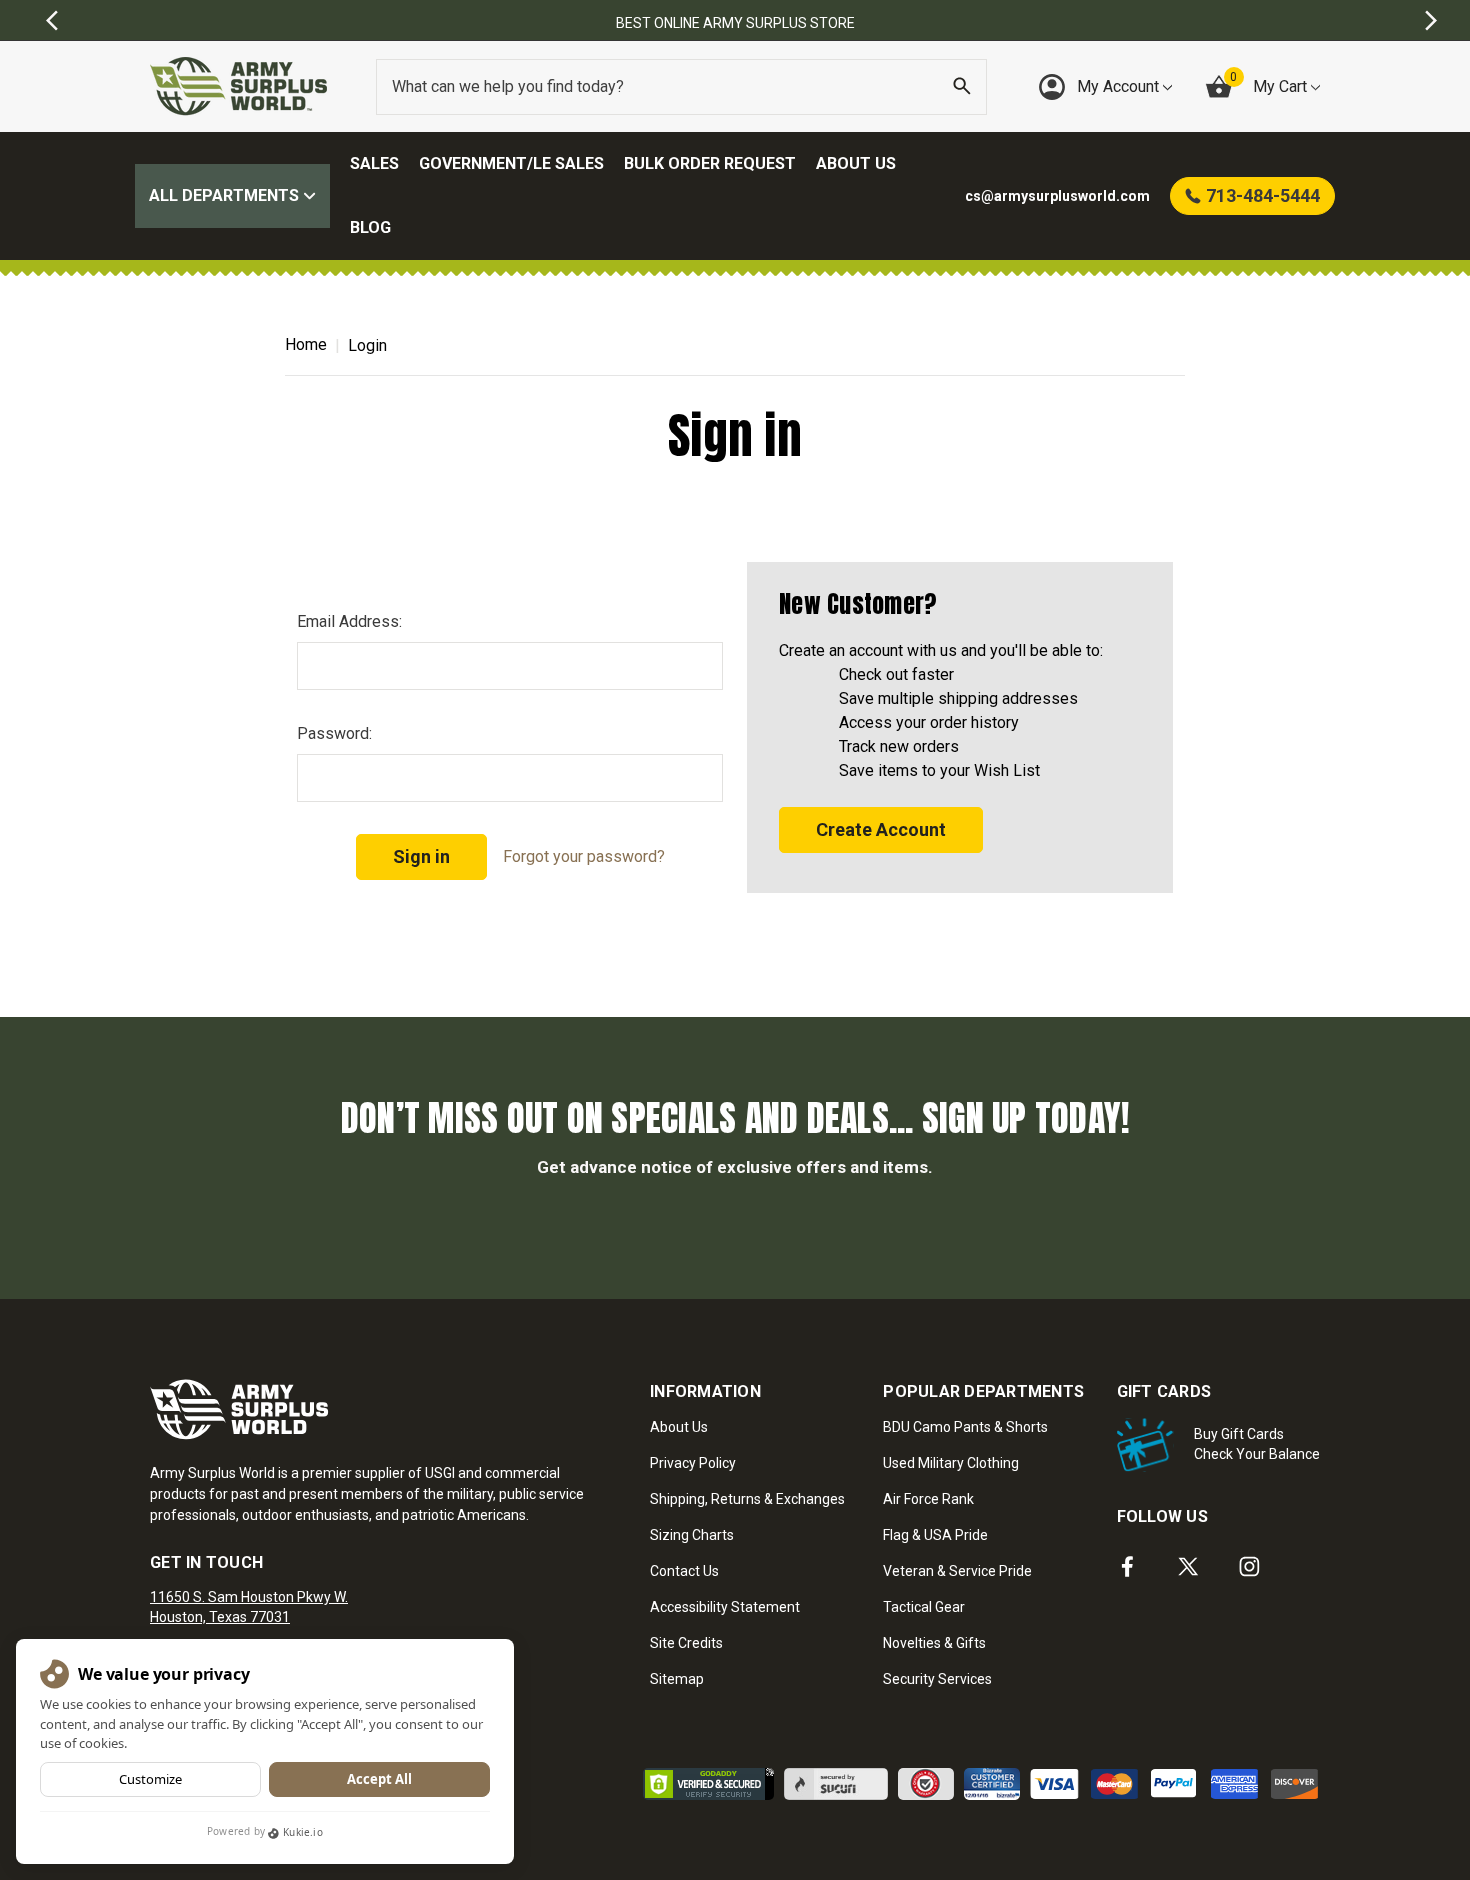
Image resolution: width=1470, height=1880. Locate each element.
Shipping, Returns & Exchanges (747, 1499)
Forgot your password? (584, 856)
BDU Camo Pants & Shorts (965, 1427)
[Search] (962, 87)
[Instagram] (1249, 1566)
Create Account (881, 829)
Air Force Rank (928, 1499)
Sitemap (677, 1679)
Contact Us (684, 1571)
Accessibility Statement (725, 1607)
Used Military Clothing (951, 1463)
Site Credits (686, 1643)
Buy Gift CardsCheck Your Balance (1257, 1444)
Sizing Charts (692, 1535)
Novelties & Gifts (934, 1643)
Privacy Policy (693, 1463)
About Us (856, 163)
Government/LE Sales (511, 163)
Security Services (937, 1679)
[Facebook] (1127, 1566)
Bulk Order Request (710, 163)
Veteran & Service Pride (957, 1571)
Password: (334, 733)
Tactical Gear (924, 1607)
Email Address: (349, 621)
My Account (1120, 86)
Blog (370, 227)
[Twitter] (1188, 1566)
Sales (374, 163)
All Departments (226, 195)
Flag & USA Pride (935, 1535)
